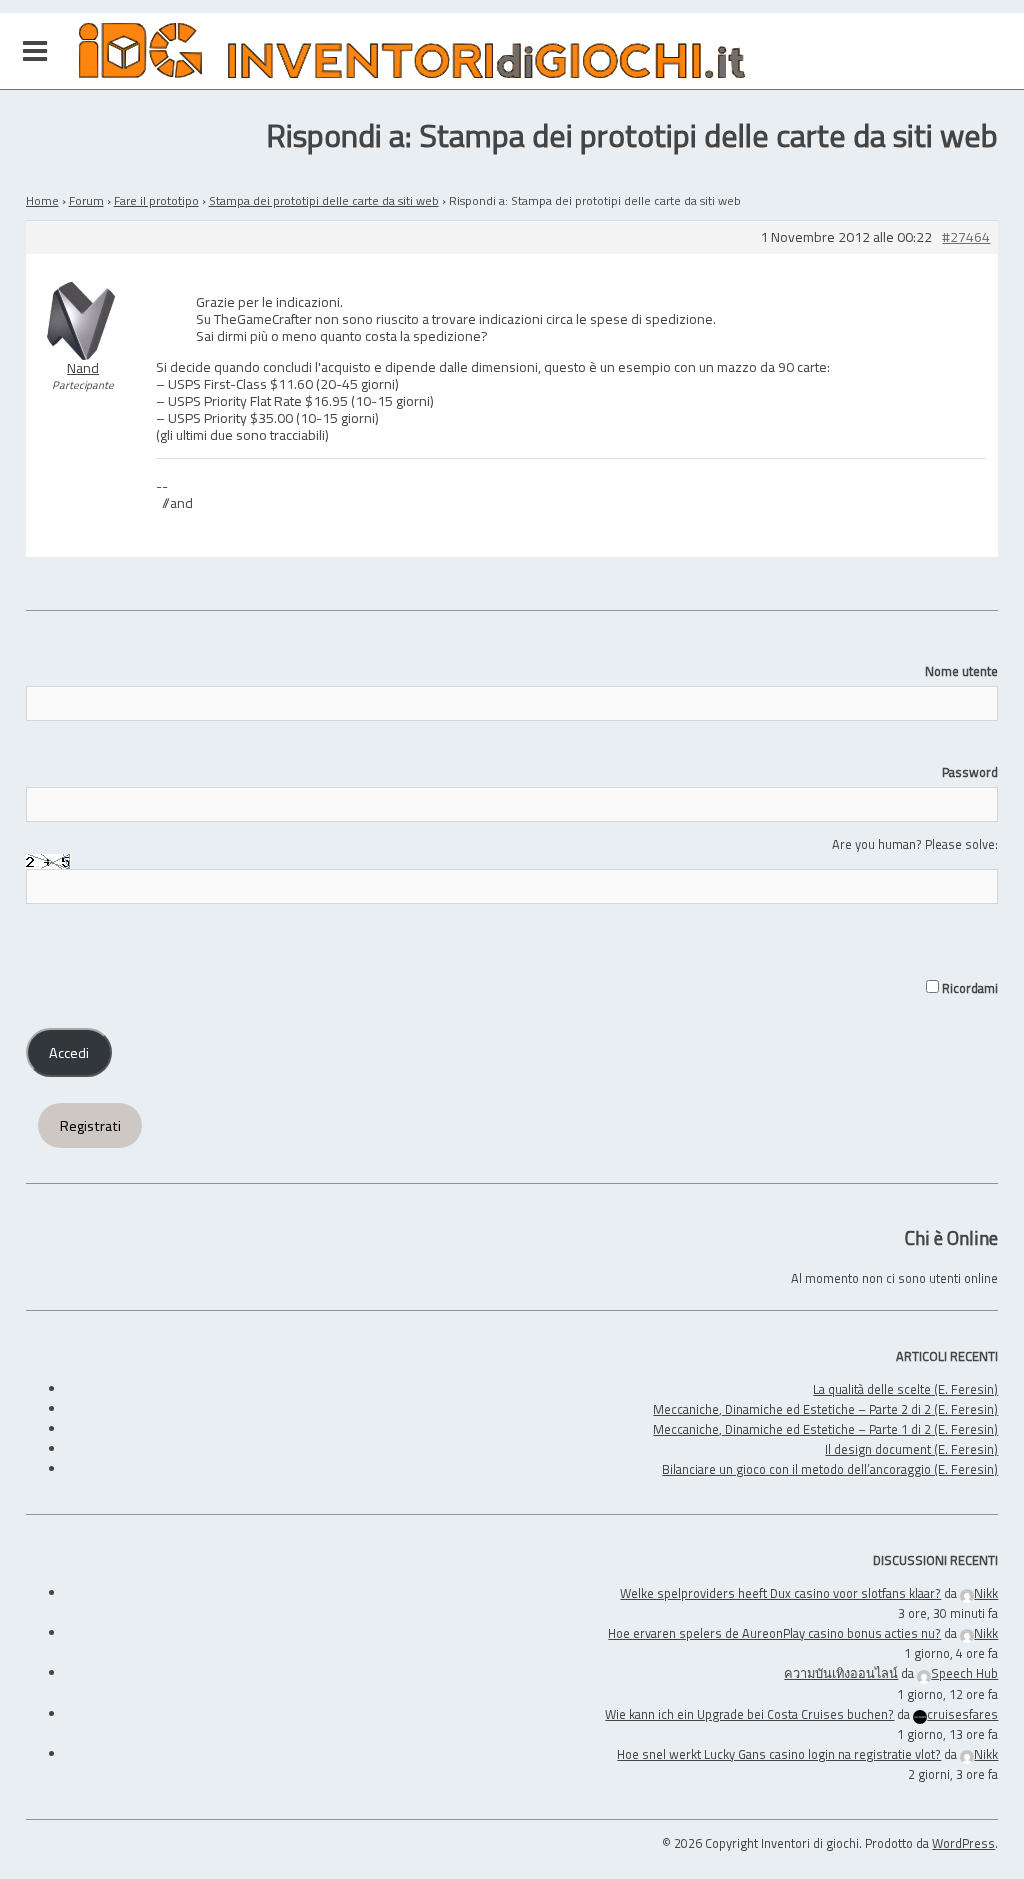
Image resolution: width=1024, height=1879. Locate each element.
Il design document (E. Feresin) (911, 1449)
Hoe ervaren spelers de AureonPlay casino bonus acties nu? (774, 1633)
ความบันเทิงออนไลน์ (841, 1673)
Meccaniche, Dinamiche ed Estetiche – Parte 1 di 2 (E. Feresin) (825, 1429)
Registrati (90, 1126)
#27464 (966, 237)
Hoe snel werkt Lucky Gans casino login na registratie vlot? (779, 1754)
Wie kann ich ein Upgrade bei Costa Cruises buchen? (749, 1714)
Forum (86, 200)
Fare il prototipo (156, 200)
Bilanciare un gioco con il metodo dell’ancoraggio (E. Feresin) (830, 1469)
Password (970, 772)
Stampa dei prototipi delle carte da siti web (324, 200)
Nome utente (961, 671)
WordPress (963, 1843)
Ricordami (968, 988)
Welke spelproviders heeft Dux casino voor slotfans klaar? (780, 1593)
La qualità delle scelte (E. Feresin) (905, 1389)
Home (42, 200)
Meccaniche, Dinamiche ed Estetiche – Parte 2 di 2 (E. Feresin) (825, 1409)
